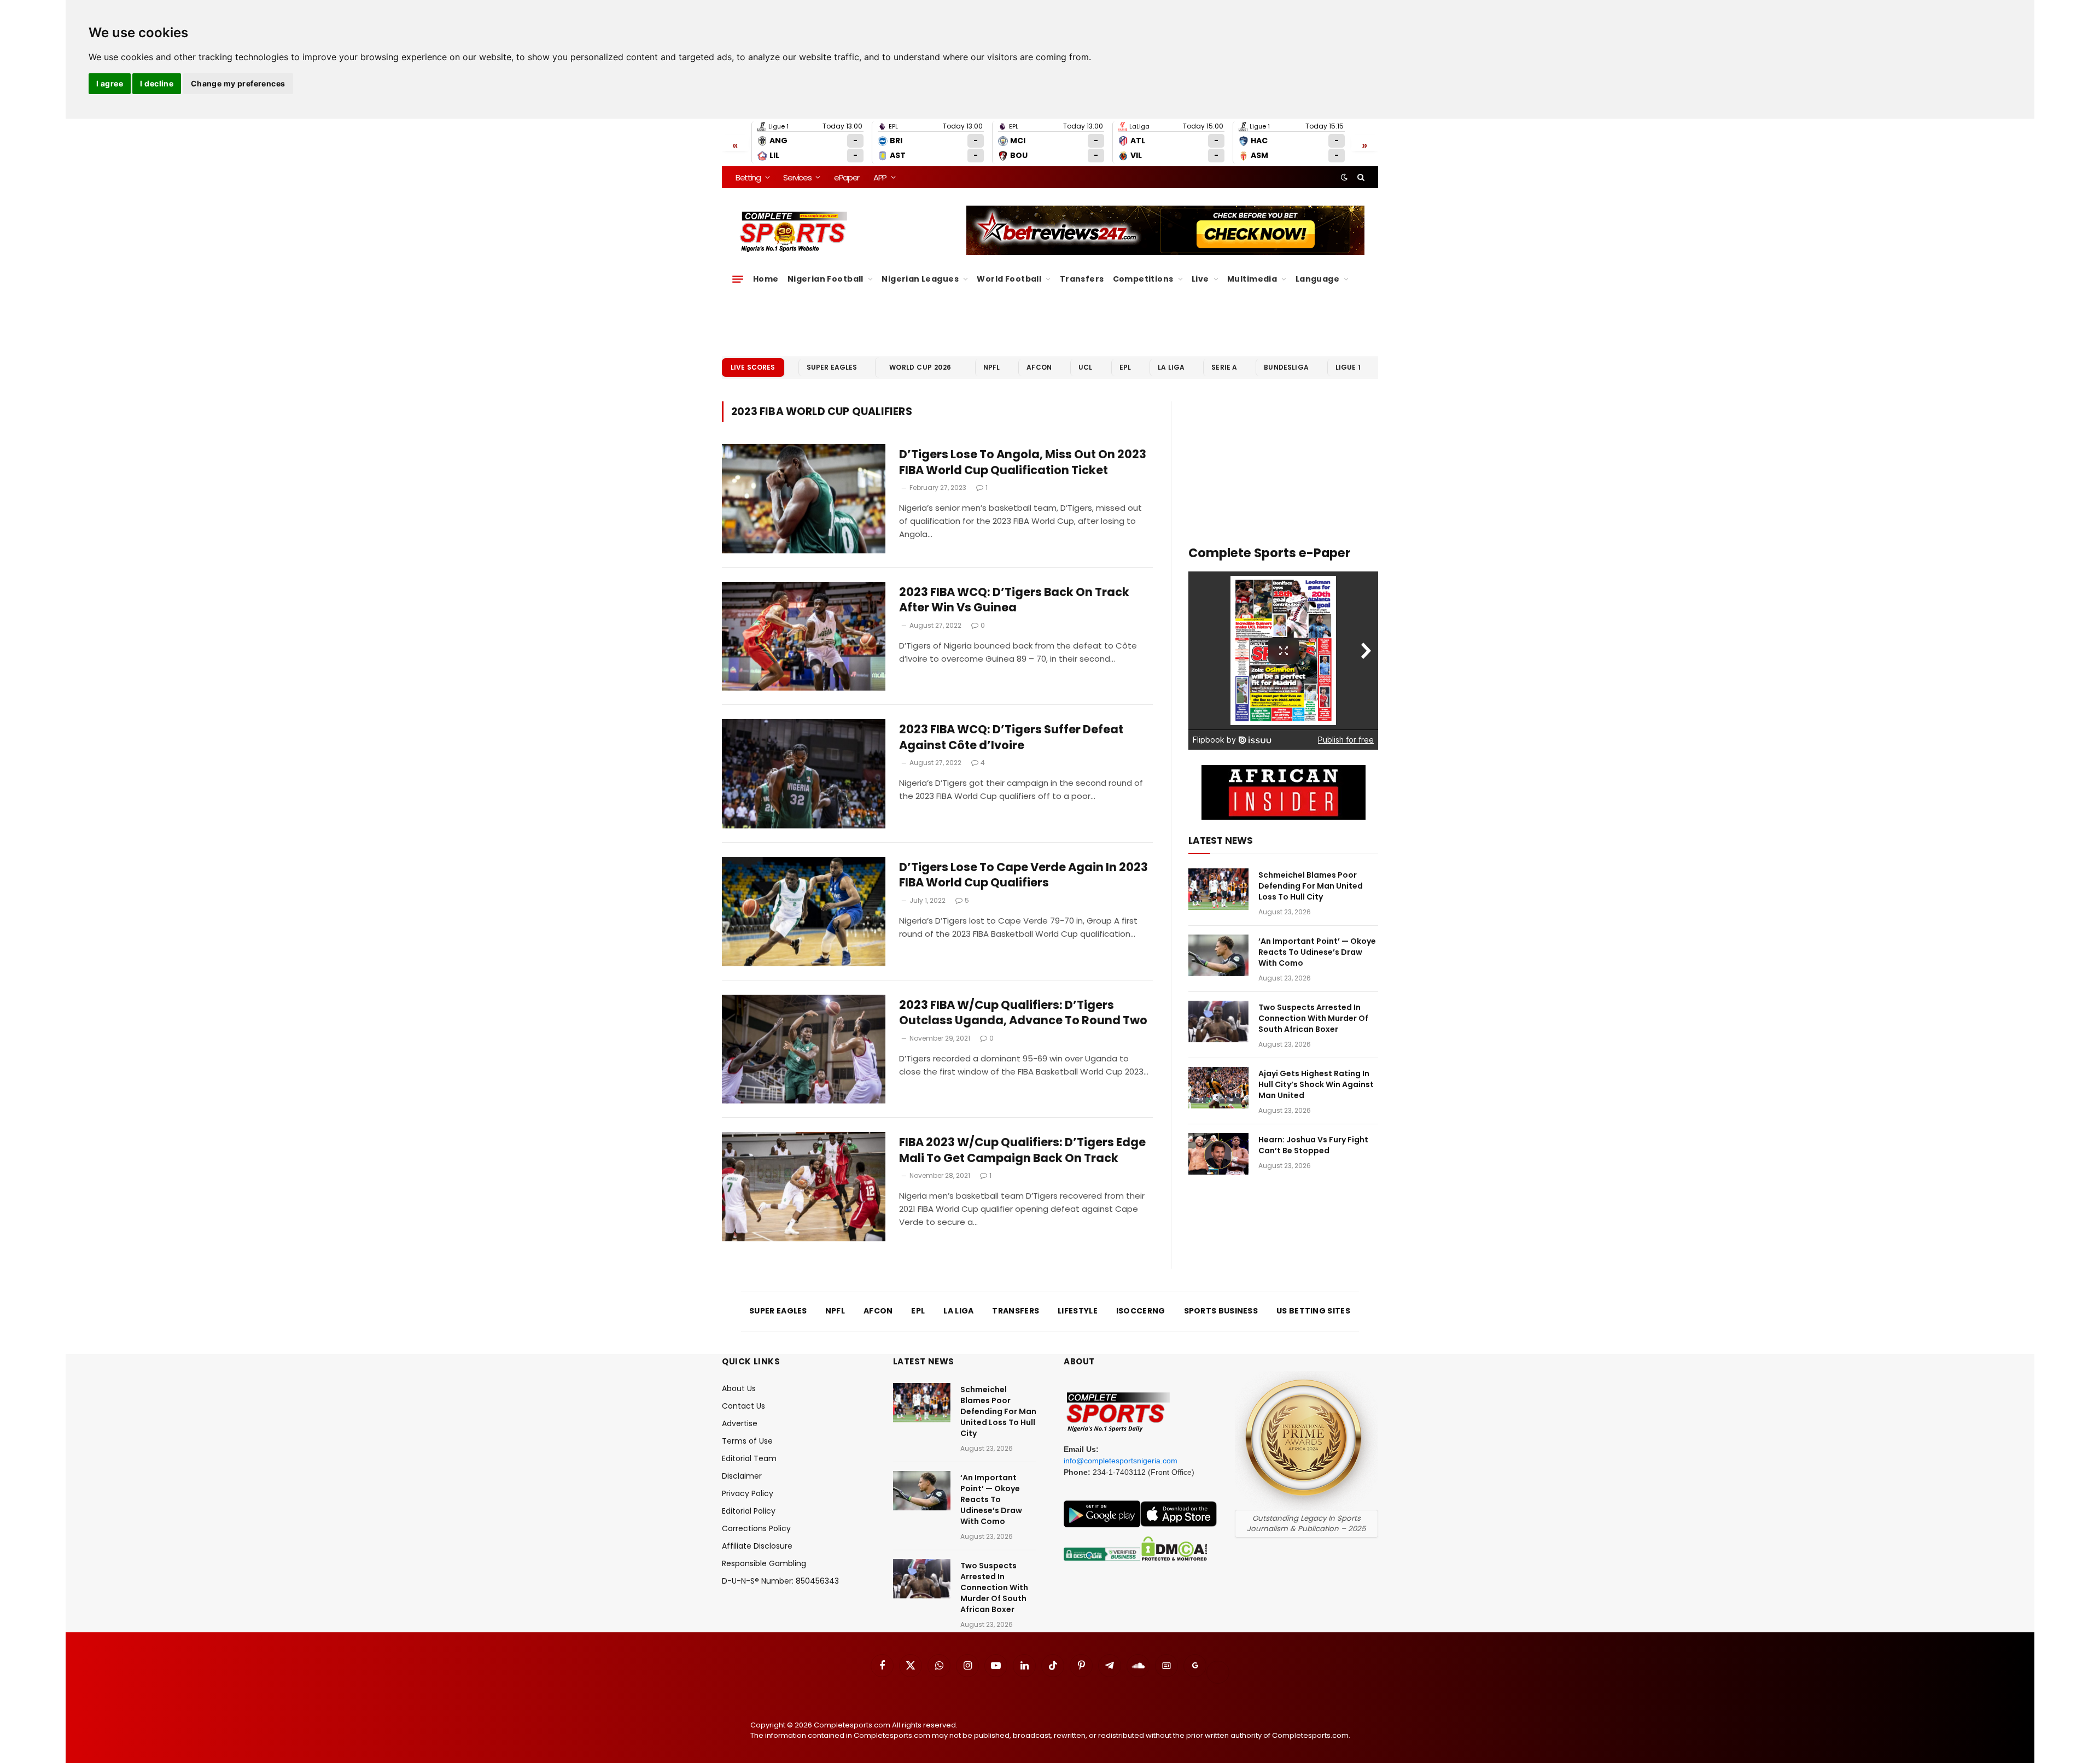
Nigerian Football (826, 279)
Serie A (1224, 367)
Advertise (740, 1423)
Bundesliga (1286, 367)
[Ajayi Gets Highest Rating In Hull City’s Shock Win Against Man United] (1218, 1088)
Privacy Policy (748, 1493)
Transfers (1082, 279)
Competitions (1143, 279)
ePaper (847, 177)
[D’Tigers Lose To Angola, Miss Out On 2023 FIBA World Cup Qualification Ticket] (804, 499)
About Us (739, 1388)
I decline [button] (157, 83)
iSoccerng (1141, 1311)
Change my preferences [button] (238, 83)
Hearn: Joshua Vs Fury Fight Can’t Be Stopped (1313, 1145)
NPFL (992, 367)
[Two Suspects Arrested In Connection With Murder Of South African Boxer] (1218, 1021)
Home (766, 279)
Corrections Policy (756, 1528)
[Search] (1360, 177)
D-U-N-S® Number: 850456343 (780, 1581)
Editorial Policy (749, 1511)
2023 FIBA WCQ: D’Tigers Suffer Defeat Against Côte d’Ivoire (1011, 737)
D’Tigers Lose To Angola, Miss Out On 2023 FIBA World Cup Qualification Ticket (1023, 462)
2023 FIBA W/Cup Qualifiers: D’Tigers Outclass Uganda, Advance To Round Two (1024, 1013)
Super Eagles (832, 367)
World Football (1009, 279)
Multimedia (1252, 279)
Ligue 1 (1348, 367)
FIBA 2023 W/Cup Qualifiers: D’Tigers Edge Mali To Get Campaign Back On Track (1022, 1150)
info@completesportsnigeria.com (1121, 1461)
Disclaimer (742, 1476)
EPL (1125, 367)
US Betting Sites (1313, 1311)
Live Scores (753, 367)
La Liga (1171, 367)
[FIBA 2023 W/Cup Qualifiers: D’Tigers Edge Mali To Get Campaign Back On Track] (804, 1187)
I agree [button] (110, 83)
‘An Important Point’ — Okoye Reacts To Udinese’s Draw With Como (1317, 952)
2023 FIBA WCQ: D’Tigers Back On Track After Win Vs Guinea (1014, 600)
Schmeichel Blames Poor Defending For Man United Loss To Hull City (1311, 886)
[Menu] (738, 279)
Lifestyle (1078, 1311)
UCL (1085, 367)
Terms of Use (747, 1441)
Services (797, 177)
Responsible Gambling (764, 1563)
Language (1317, 279)
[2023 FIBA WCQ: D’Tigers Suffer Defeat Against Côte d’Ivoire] (804, 774)
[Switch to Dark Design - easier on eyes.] (1344, 177)
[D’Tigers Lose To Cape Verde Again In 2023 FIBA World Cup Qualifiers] (804, 912)
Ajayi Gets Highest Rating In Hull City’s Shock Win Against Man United (1316, 1084)
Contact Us (743, 1406)
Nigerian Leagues (920, 279)
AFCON (1039, 367)
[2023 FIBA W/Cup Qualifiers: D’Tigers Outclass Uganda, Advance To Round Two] (804, 1049)
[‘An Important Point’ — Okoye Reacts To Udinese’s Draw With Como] (1218, 955)
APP (880, 177)
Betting (748, 177)
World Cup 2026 (920, 367)
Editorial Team (749, 1458)
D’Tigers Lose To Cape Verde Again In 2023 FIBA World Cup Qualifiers (1023, 875)
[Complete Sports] (794, 232)
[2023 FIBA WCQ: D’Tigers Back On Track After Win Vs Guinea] (804, 637)
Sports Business (1221, 1311)
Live (1200, 279)
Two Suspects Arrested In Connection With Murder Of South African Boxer (1313, 1018)
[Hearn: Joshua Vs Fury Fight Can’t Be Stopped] (1218, 1154)
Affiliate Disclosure (757, 1546)
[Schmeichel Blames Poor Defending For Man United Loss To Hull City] (1218, 889)
